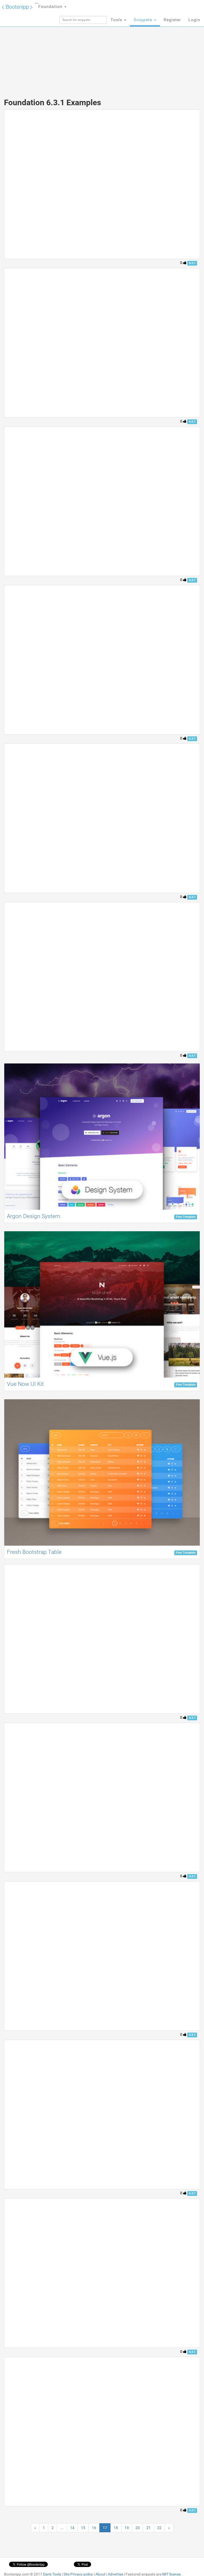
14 (72, 2528)
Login (194, 20)
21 (148, 2528)
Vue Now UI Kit (25, 1384)
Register (172, 20)
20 (138, 2528)
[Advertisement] (102, 50)
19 (127, 2528)
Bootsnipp (17, 6)
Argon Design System (34, 1216)
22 (159, 2528)
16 (94, 2528)
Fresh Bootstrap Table (34, 1552)
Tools (117, 20)
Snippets (144, 20)
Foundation (49, 6)
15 (83, 2528)
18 (116, 2528)
